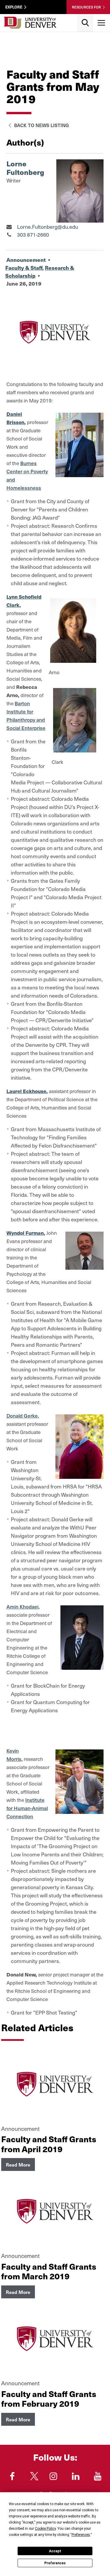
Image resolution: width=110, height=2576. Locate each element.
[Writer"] (9, 227)
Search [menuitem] (85, 16)
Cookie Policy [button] (45, 2529)
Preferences (55, 2563)
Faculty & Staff (24, 268)
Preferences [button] (81, 2535)
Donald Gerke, (23, 1416)
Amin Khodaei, (23, 1607)
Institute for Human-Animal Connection (27, 1808)
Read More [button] (18, 2164)
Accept (55, 2551)
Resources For (86, 7)
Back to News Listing (41, 125)
